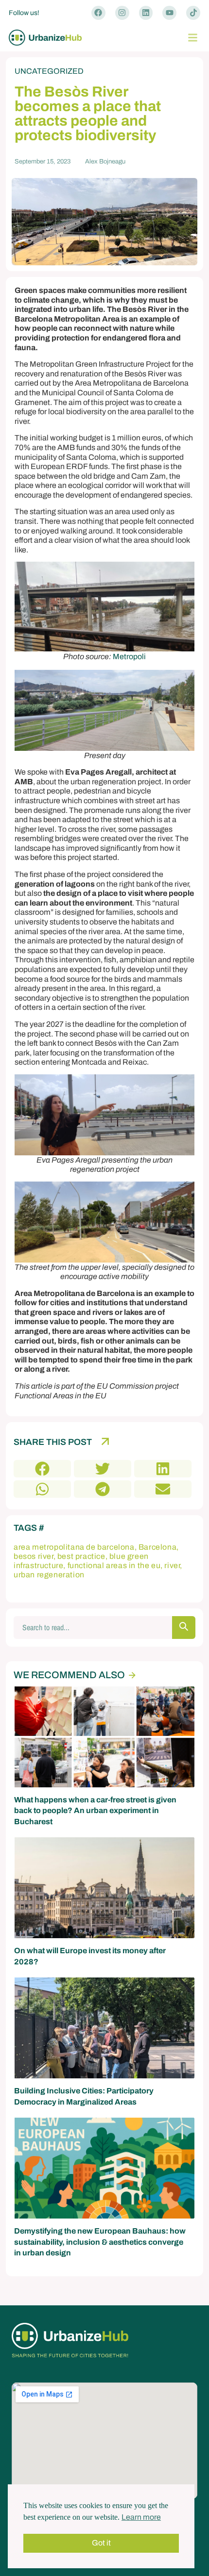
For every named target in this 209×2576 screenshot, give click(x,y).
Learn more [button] (141, 2517)
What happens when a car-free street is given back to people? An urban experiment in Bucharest (95, 1811)
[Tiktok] (193, 13)
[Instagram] (122, 13)
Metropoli (129, 656)
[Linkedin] (146, 13)
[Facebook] (98, 13)
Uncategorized (49, 71)
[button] (193, 38)
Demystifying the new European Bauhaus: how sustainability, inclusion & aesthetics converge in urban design (100, 2242)
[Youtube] (169, 13)
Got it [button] (101, 2543)
